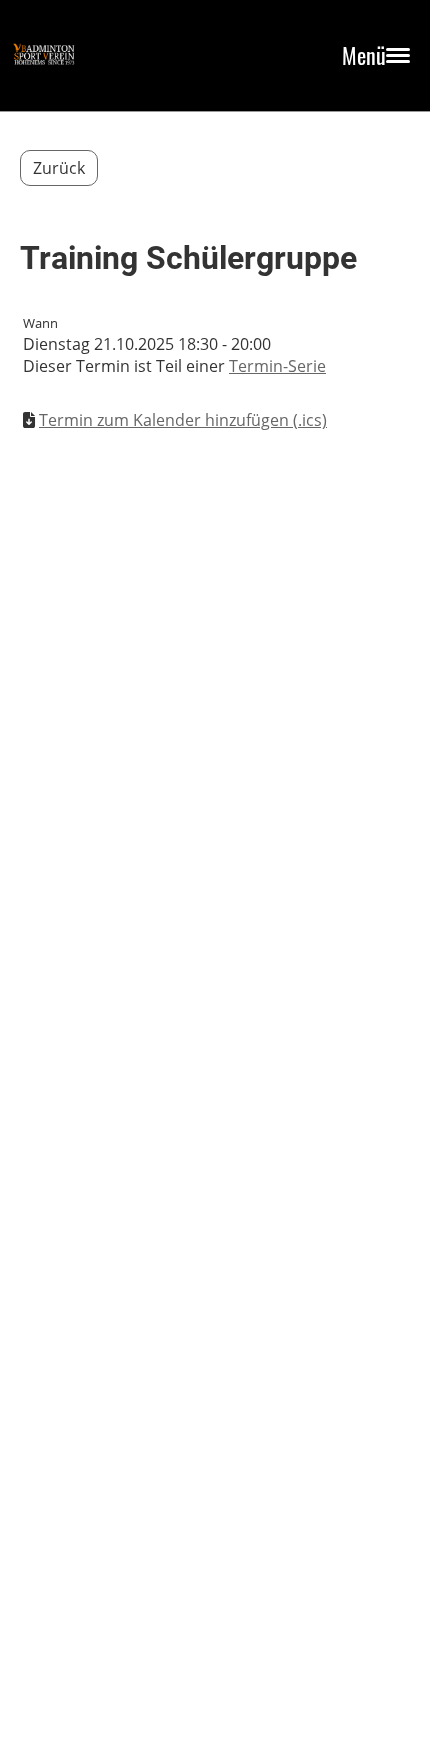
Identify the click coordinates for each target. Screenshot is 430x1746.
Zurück (59, 168)
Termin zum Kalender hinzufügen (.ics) (183, 420)
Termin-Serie (277, 366)
